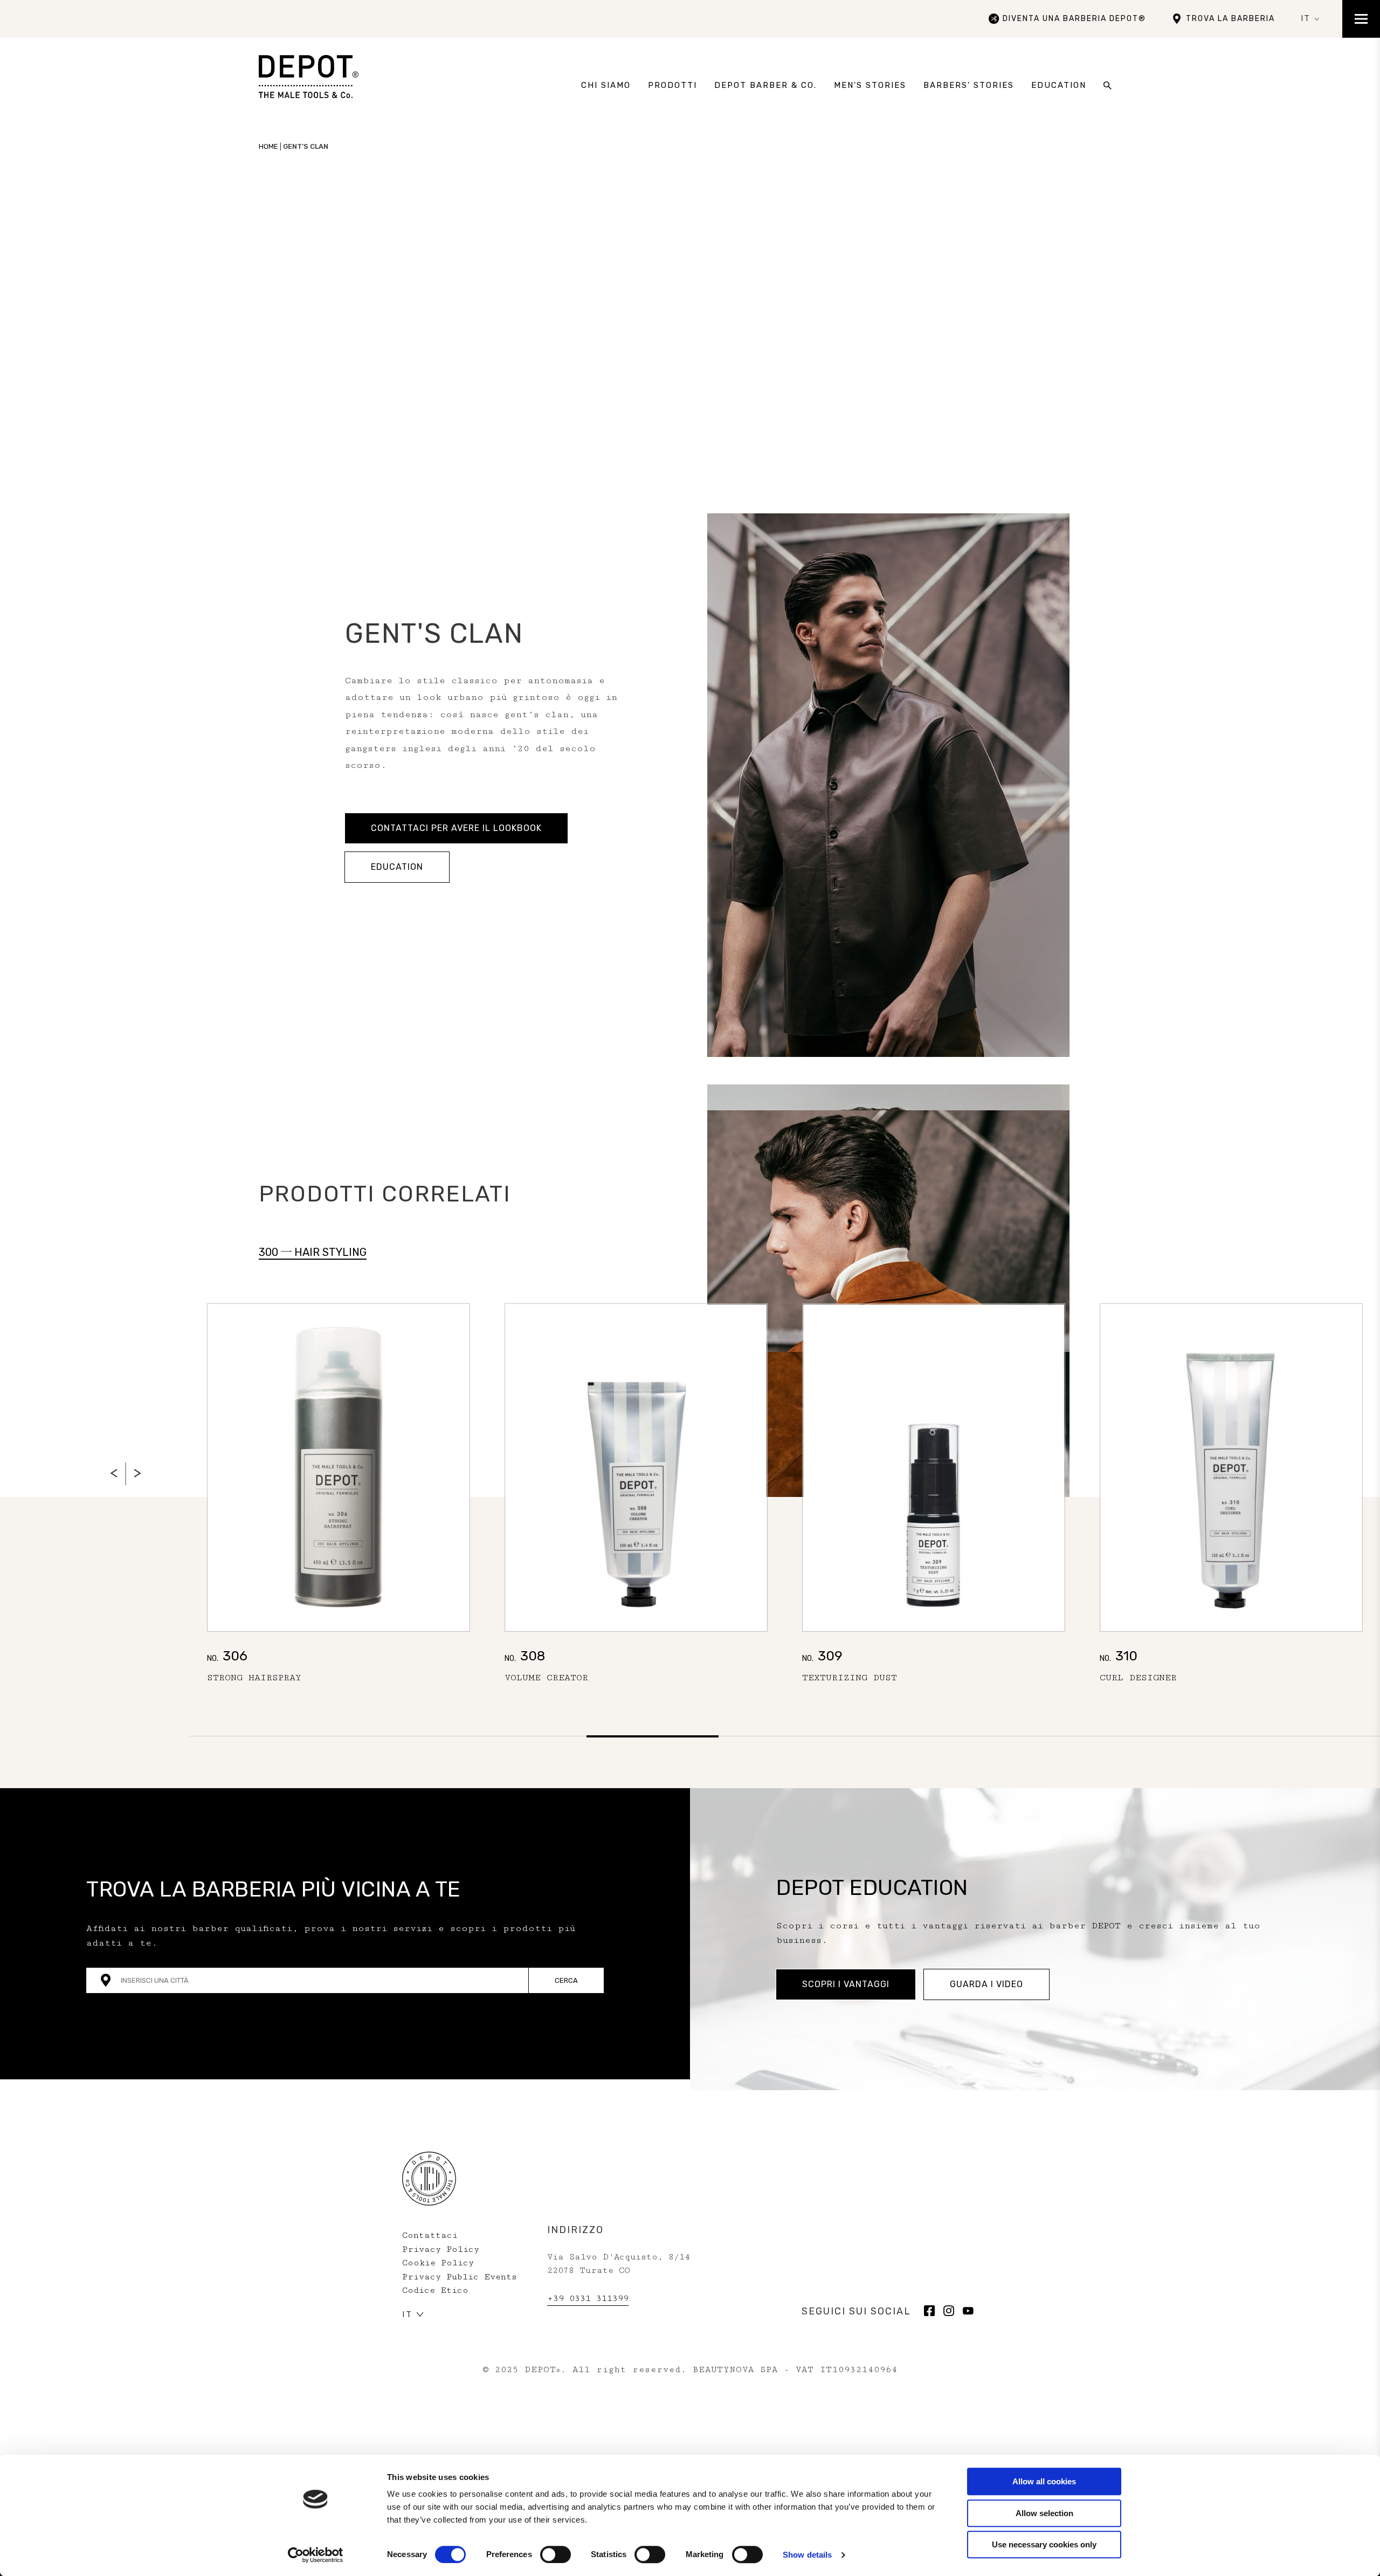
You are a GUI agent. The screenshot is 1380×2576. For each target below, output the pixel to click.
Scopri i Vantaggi (846, 1984)
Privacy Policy (441, 2249)
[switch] (556, 2554)
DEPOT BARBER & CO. (765, 85)
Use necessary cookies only (1044, 2544)
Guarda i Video (986, 1984)
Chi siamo (606, 85)
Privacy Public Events (460, 2277)
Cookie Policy (438, 2263)
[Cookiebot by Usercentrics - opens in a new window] (316, 2555)
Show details (807, 2555)
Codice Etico (435, 2290)
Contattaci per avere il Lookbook (456, 828)
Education (1059, 85)
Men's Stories (870, 85)
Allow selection (1044, 2513)
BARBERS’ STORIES (969, 85)
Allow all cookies (1044, 2481)
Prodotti (672, 85)
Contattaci (430, 2235)
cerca (566, 1980)
